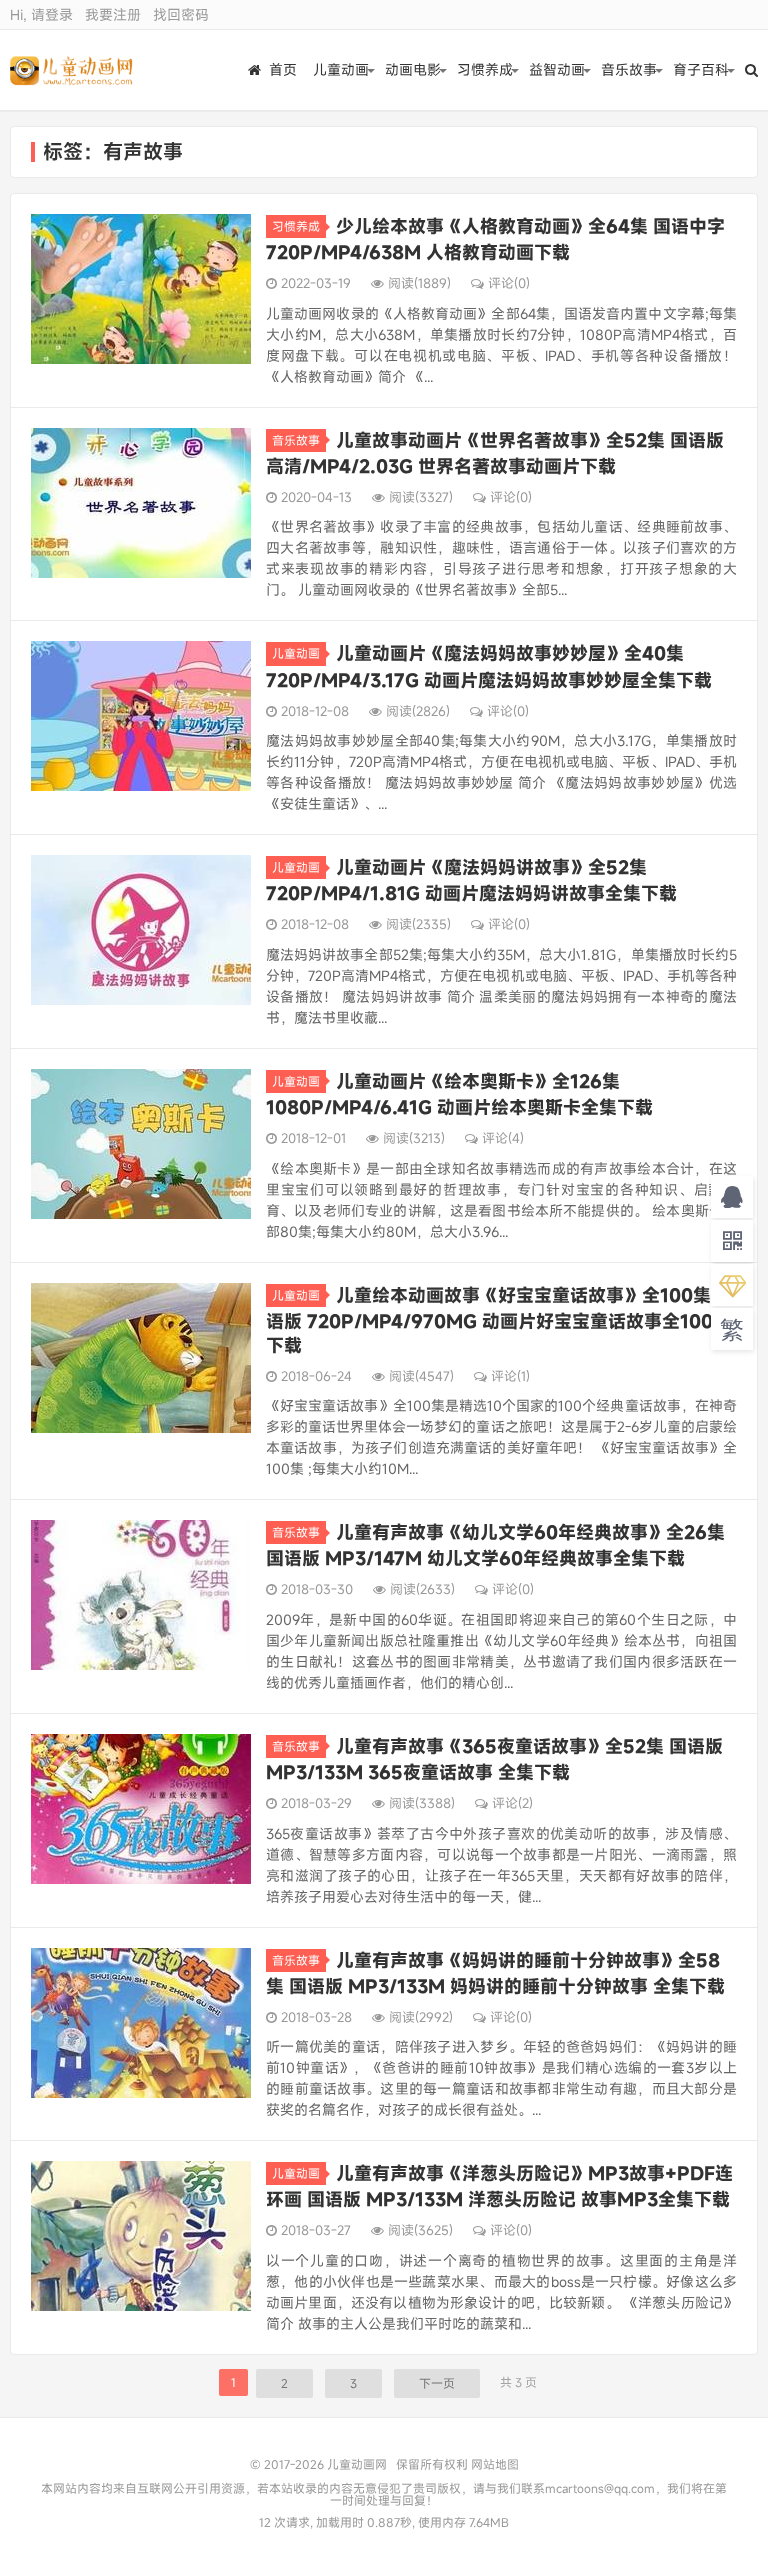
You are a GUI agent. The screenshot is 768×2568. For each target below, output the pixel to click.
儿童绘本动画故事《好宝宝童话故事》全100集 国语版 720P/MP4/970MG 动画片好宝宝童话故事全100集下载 (500, 1320)
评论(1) (510, 1376)
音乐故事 (629, 69)
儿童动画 (341, 69)
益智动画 (557, 69)
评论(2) (512, 1803)
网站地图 (495, 2464)
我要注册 (113, 14)
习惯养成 (485, 69)
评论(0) (509, 283)
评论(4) (503, 1138)
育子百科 (701, 69)
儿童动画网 (71, 70)
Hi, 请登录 (41, 14)
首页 (283, 69)
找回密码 (181, 14)
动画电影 (413, 69)
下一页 (437, 2383)
